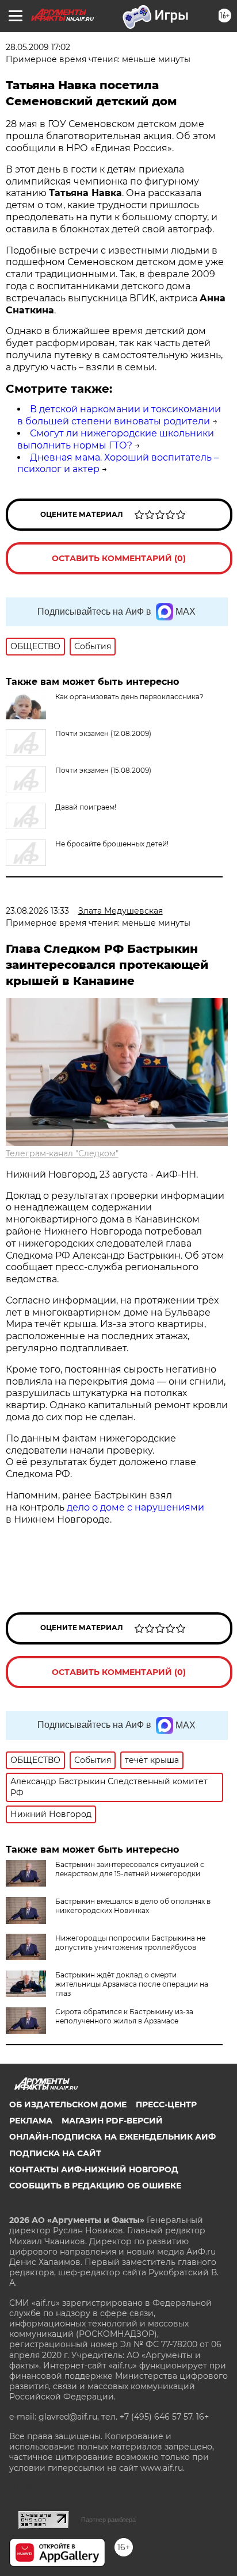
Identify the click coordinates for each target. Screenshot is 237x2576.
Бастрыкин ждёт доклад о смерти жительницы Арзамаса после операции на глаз (132, 1984)
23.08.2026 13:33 (37, 911)
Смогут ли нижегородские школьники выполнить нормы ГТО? (116, 439)
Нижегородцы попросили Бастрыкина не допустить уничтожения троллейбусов (130, 1943)
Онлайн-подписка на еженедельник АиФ (112, 2137)
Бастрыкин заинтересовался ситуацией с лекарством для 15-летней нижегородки (130, 1869)
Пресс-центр (166, 2104)
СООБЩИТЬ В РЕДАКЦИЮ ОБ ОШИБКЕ (95, 2186)
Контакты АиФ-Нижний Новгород (94, 2169)
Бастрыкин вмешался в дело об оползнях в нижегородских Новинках (133, 1906)
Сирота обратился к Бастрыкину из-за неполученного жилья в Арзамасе (124, 2016)
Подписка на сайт (55, 2153)
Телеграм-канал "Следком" (62, 1153)
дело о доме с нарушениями (135, 1507)
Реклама (31, 2121)
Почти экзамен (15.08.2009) (103, 770)
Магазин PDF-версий (112, 2121)
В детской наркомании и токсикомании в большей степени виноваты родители (119, 415)
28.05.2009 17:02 (38, 47)
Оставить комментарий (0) (119, 558)
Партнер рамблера (108, 2520)
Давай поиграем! (86, 807)
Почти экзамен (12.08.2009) (103, 733)
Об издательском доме (68, 2104)
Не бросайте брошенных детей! (112, 844)
